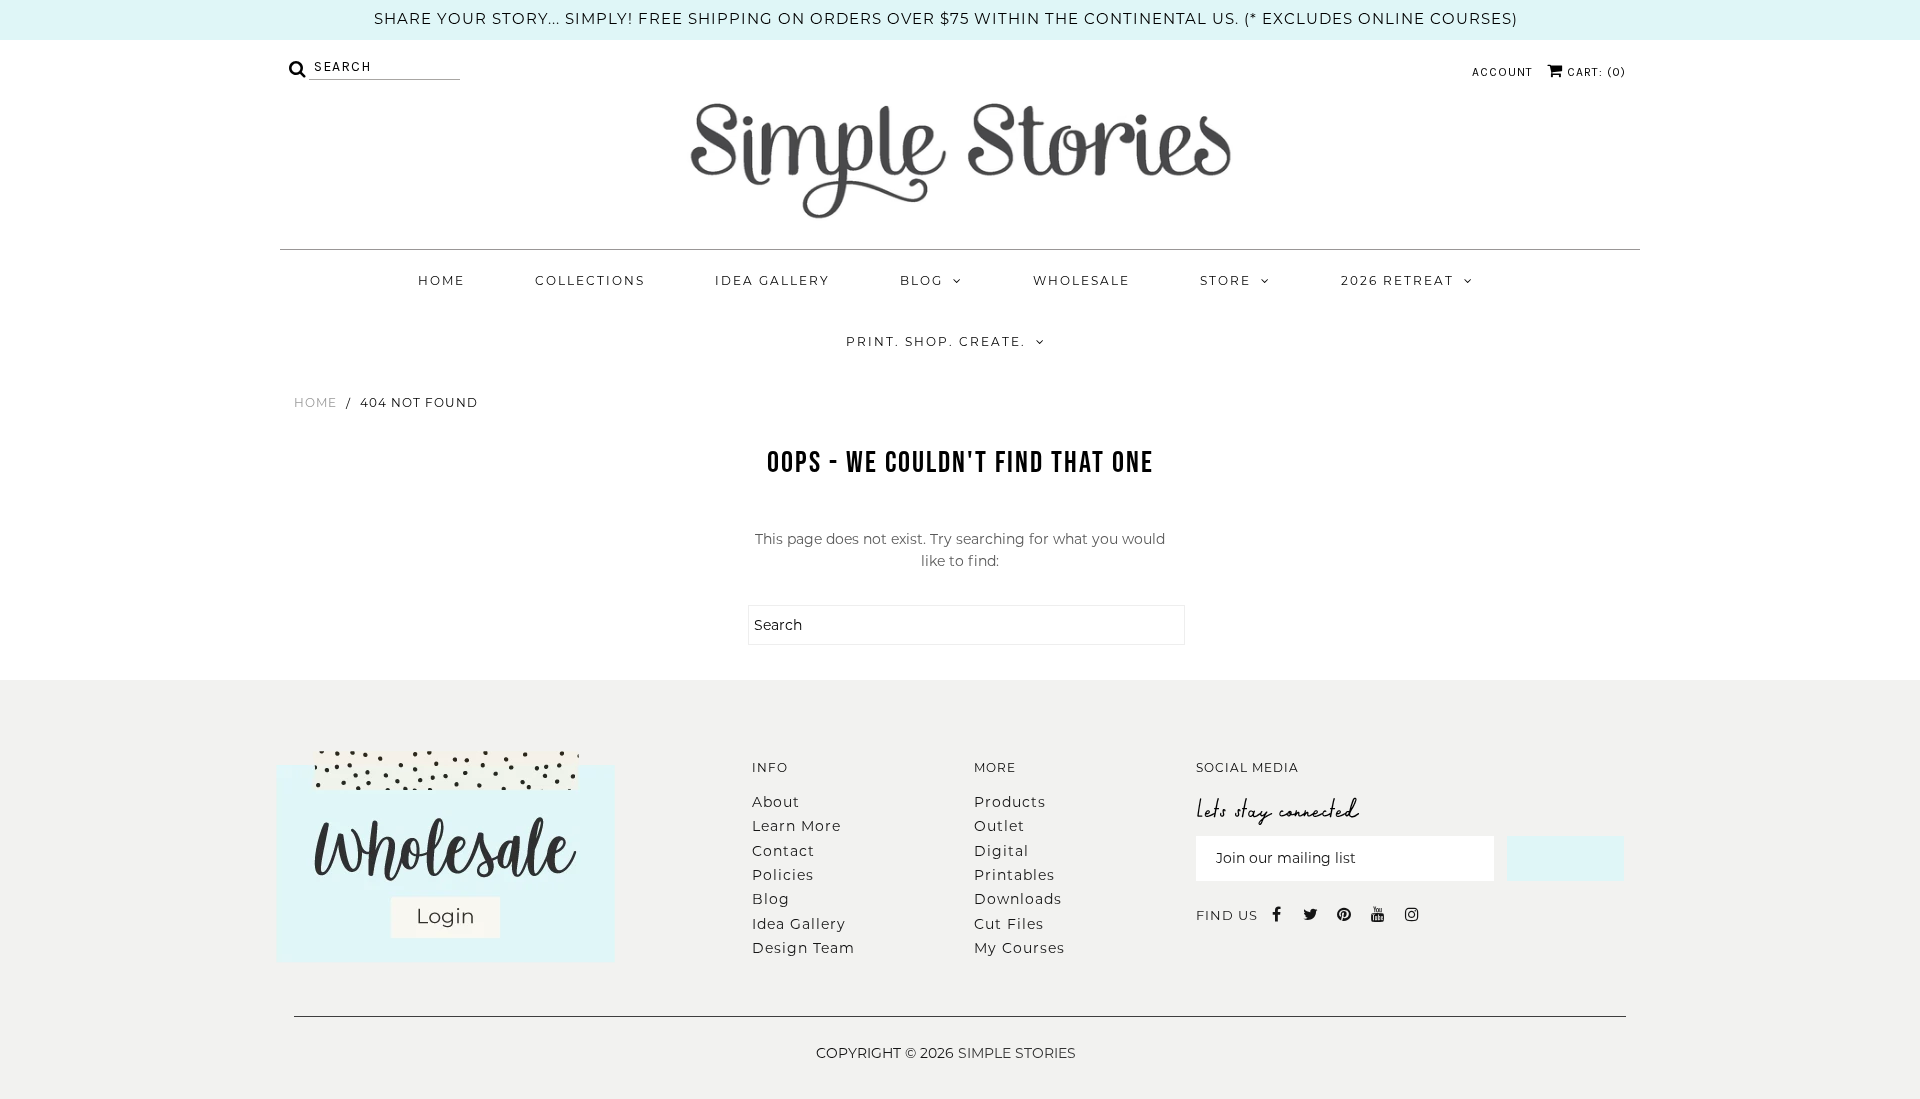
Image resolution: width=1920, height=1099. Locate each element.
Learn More (796, 826)
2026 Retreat (1397, 280)
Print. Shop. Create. (936, 341)
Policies (783, 875)
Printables (1014, 875)
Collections (590, 280)
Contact (783, 851)
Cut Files (1009, 924)
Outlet (999, 826)
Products (1010, 802)
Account (1502, 72)
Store (1225, 280)
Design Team (803, 948)
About (776, 802)
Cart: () (1594, 72)
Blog (921, 280)
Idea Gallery (772, 280)
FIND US (1227, 915)
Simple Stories (1017, 1053)
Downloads (1018, 899)
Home (441, 280)
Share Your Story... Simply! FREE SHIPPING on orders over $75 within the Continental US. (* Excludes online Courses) (946, 18)
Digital (1001, 851)
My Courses (1019, 948)
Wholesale (1081, 280)
